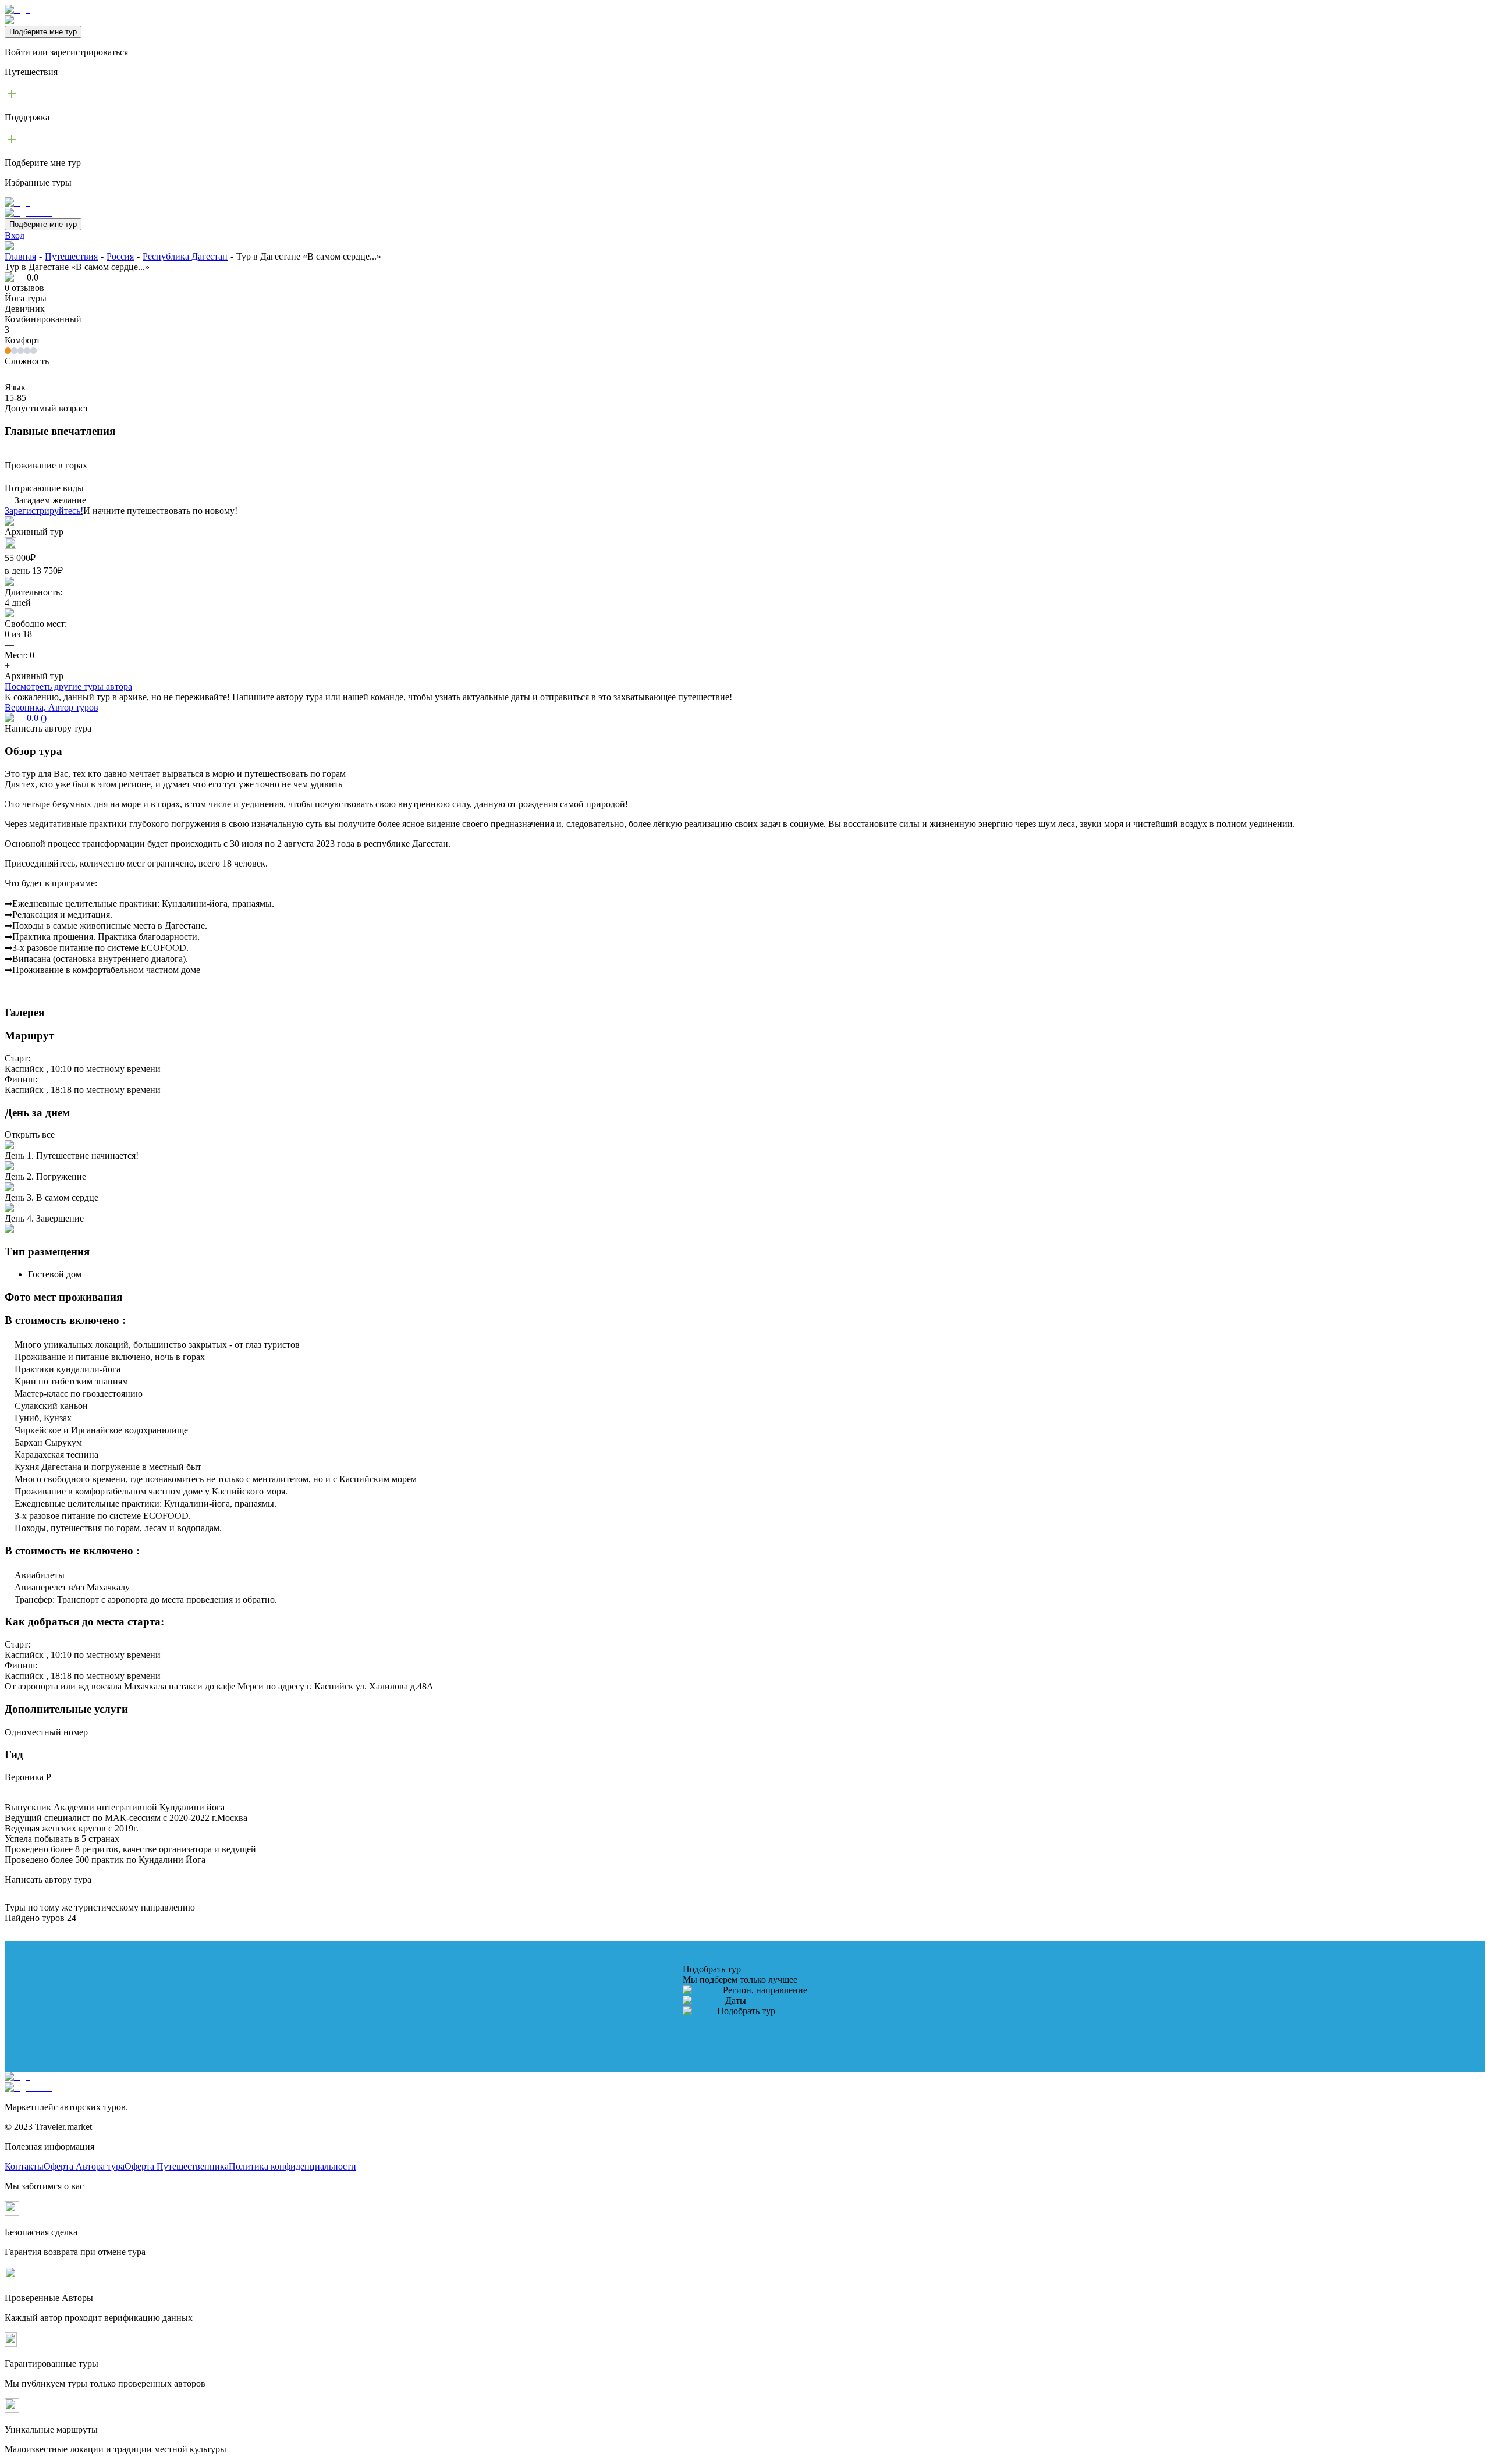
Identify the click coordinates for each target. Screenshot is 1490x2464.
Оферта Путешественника (177, 2166)
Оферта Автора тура (84, 2166)
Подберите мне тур (43, 32)
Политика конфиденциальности (292, 2166)
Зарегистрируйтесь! (44, 511)
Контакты (24, 2166)
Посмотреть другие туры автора (68, 686)
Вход (15, 235)
